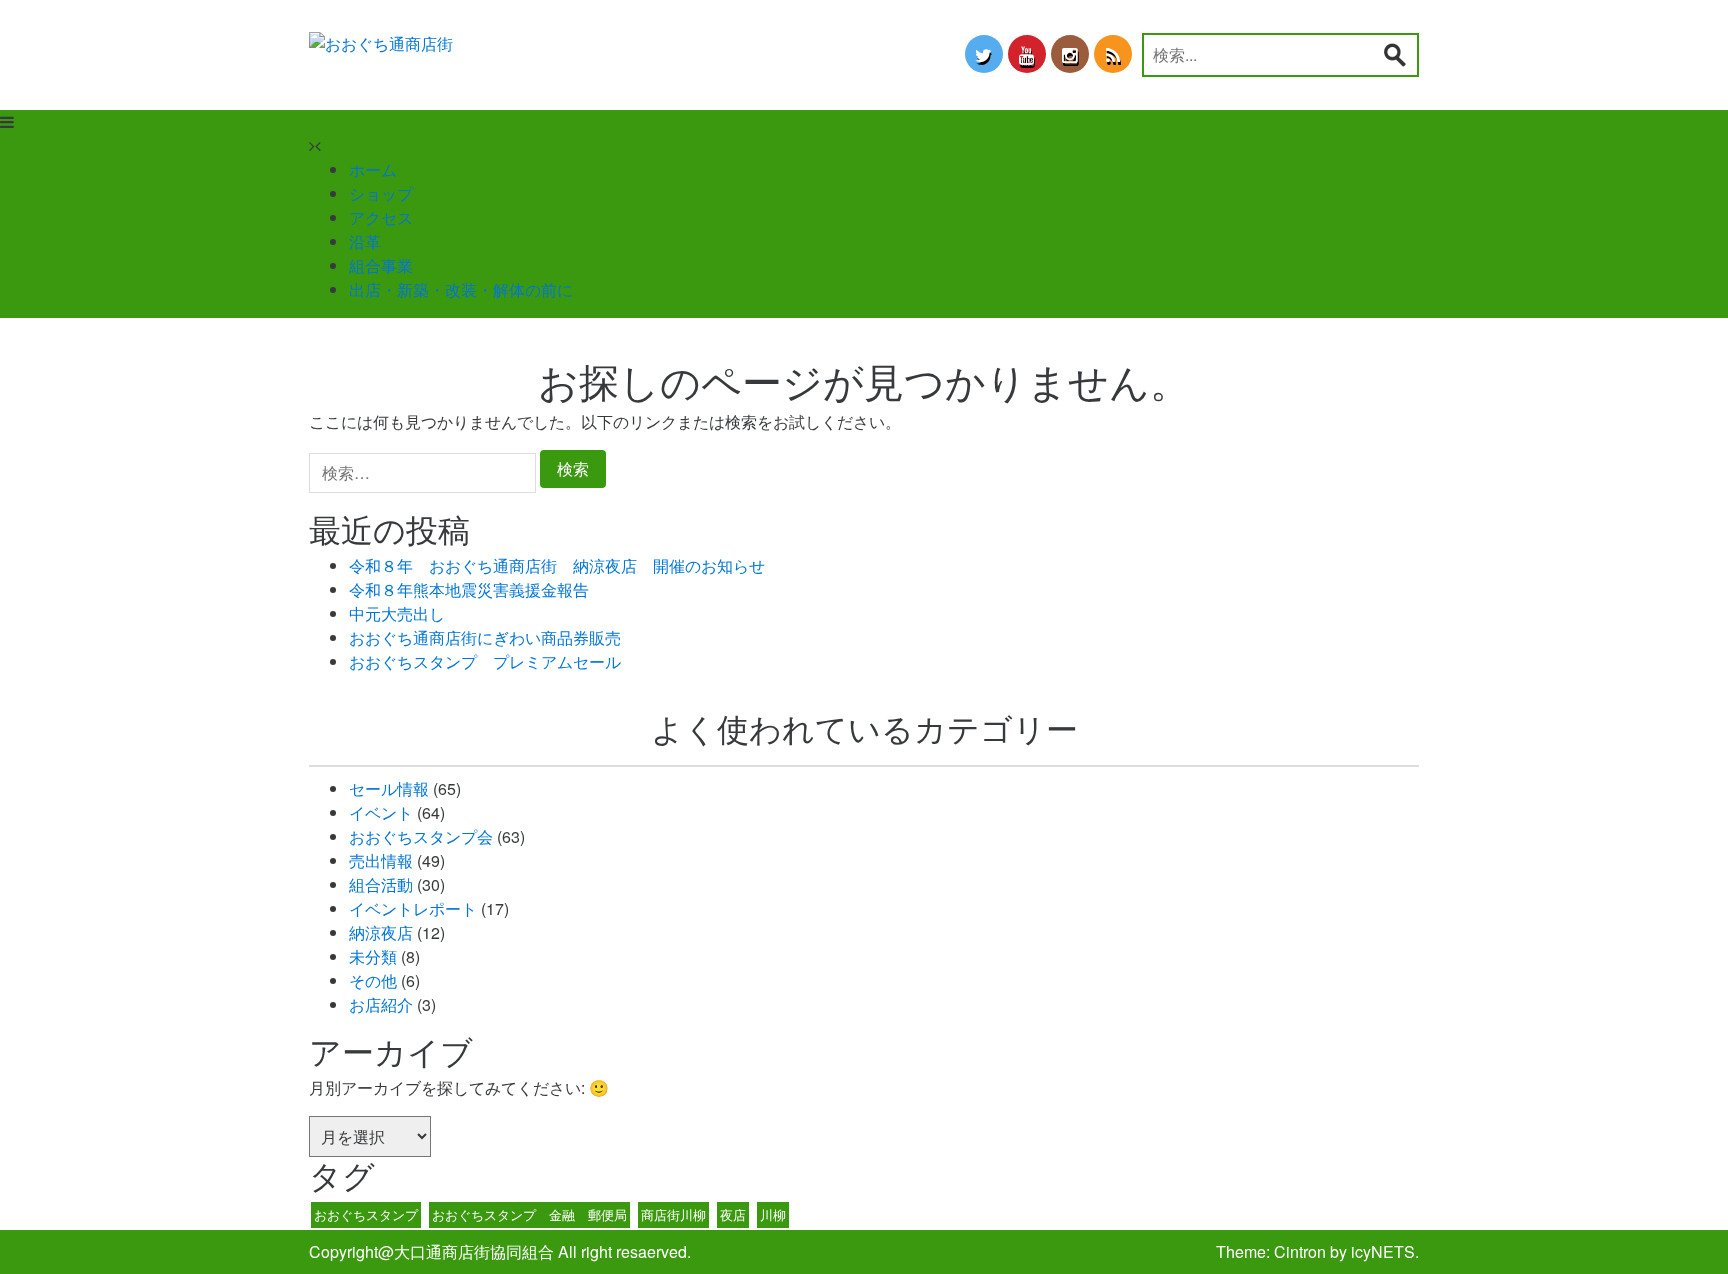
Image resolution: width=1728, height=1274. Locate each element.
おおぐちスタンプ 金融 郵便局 (529, 1214)
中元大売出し (397, 613)
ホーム (373, 169)
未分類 (373, 956)
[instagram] (1070, 54)
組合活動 (381, 884)
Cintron (1300, 1251)
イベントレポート (413, 908)
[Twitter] (984, 54)
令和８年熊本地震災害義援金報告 (469, 589)
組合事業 (381, 265)
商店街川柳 (673, 1214)
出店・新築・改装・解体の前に (461, 289)
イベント (381, 812)
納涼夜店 (381, 932)
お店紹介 (381, 1004)
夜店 (733, 1214)
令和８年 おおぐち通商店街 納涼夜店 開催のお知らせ (557, 565)
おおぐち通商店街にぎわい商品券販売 (485, 637)
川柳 (773, 1214)
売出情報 (381, 860)
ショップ (381, 193)
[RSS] (1113, 54)
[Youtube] (1027, 54)
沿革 (365, 241)
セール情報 (389, 788)
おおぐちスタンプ (366, 1214)
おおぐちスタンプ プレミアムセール (485, 661)
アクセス (381, 217)
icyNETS (1383, 1251)
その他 (373, 980)
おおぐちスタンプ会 (421, 836)
